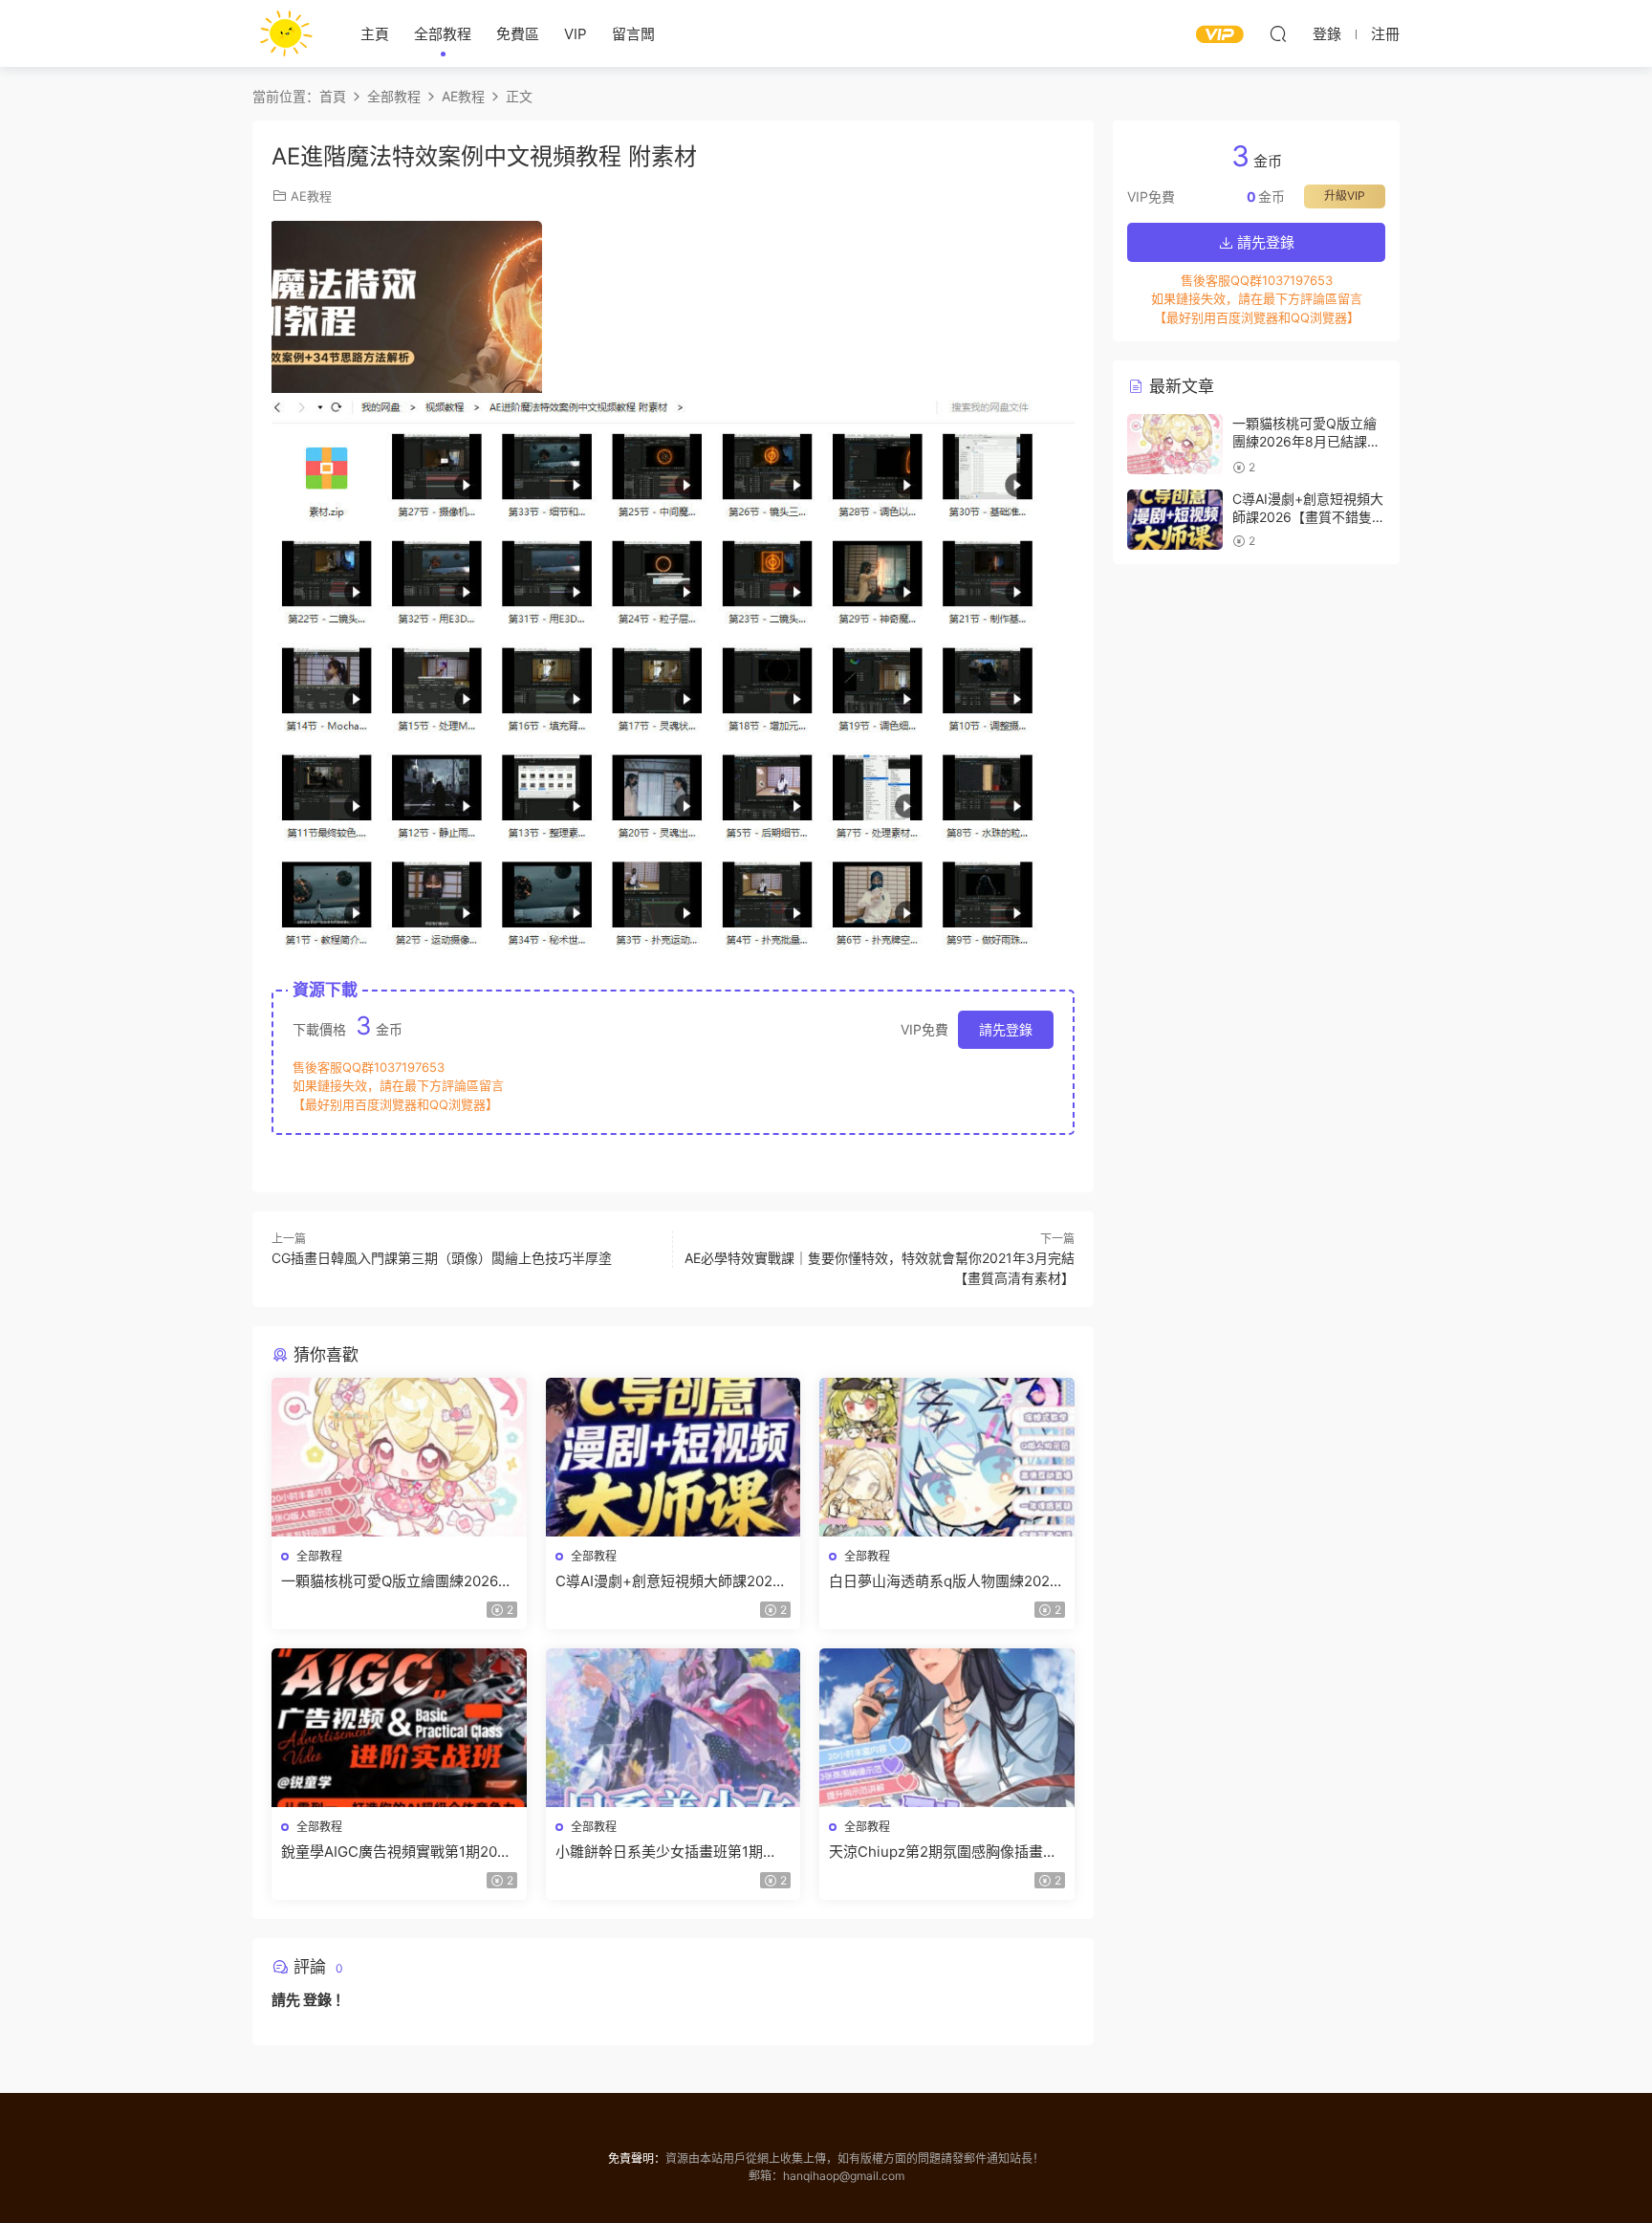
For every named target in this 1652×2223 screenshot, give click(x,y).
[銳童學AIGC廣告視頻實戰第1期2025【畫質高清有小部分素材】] (399, 1728)
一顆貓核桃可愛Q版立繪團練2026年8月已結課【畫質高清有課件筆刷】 (397, 1581)
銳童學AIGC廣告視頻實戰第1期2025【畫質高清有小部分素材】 (398, 1852)
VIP (576, 34)
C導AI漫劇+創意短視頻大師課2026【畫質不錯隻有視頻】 (668, 1581)
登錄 (317, 2000)
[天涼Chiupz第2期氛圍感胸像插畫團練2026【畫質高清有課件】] (947, 1728)
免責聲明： (637, 2158)
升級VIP (1345, 196)
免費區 (518, 34)
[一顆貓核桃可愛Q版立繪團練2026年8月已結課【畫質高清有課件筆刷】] (399, 1457)
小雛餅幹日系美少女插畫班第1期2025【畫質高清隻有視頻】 (659, 1852)
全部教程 (443, 34)
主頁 (375, 34)
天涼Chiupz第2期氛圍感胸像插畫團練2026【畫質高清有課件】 (943, 1852)
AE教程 (311, 196)
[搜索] (1278, 33)
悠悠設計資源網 (286, 33)
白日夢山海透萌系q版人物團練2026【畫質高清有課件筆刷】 (944, 1581)
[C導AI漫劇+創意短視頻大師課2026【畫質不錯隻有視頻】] (674, 1457)
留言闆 (633, 34)
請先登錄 (1006, 1029)
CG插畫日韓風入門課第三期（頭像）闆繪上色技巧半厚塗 (442, 1258)
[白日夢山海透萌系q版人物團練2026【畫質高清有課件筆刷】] (947, 1457)
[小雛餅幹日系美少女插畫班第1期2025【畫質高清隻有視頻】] (674, 1728)
